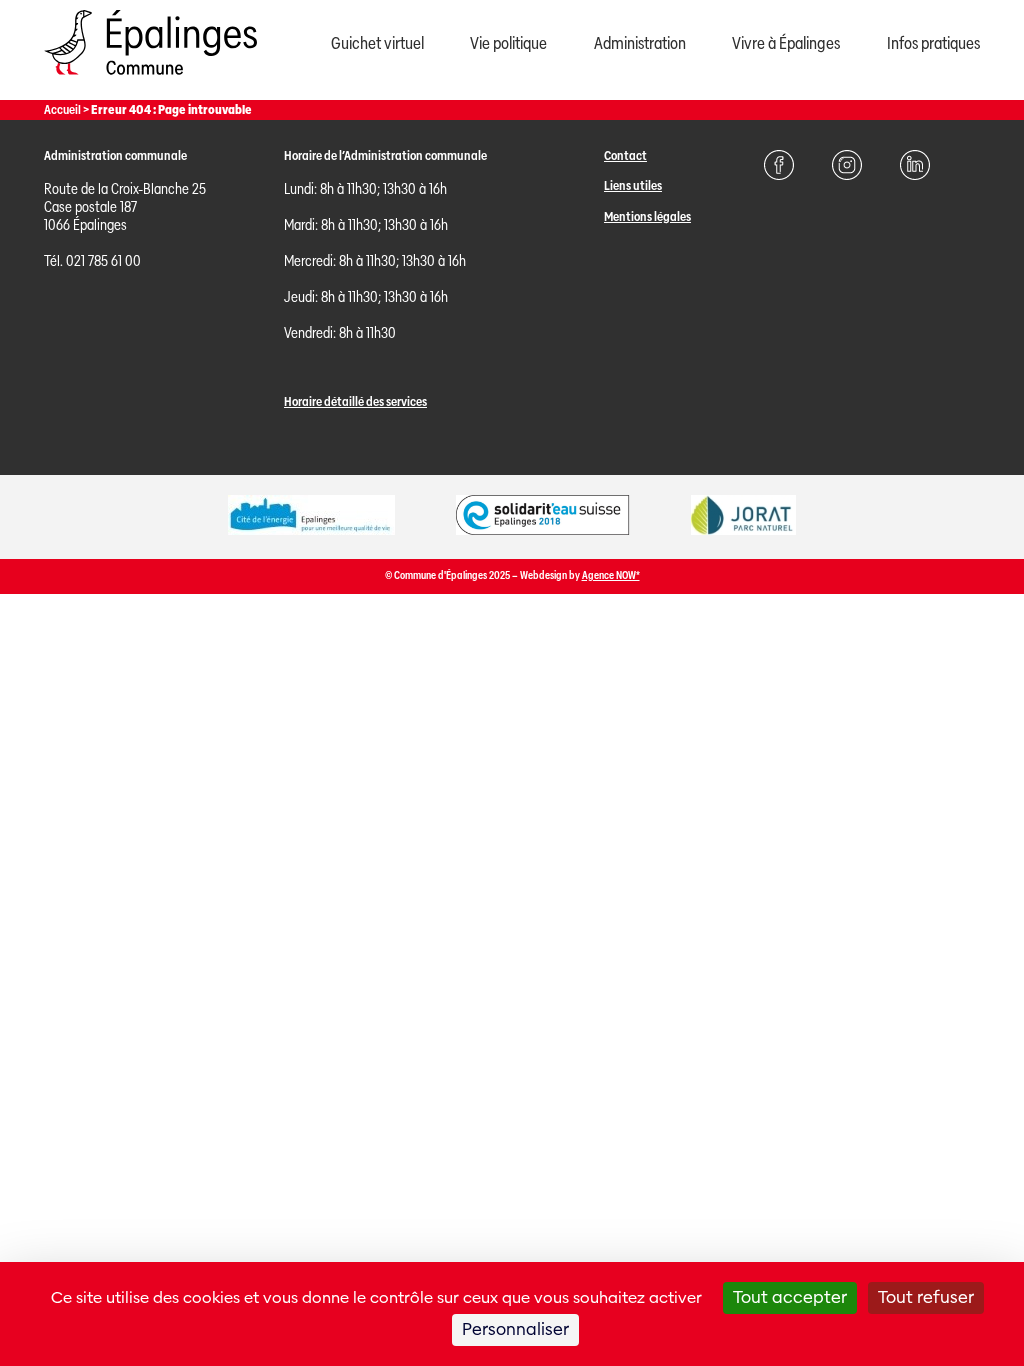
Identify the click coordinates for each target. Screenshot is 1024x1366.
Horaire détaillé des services (355, 401)
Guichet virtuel (377, 43)
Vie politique (508, 43)
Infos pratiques (933, 43)
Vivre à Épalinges (786, 43)
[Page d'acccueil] (150, 79)
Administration (640, 43)
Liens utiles (633, 185)
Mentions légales (647, 216)
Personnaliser (515, 1329)
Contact (625, 155)
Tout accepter (790, 1297)
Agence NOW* (611, 575)
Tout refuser (926, 1297)
